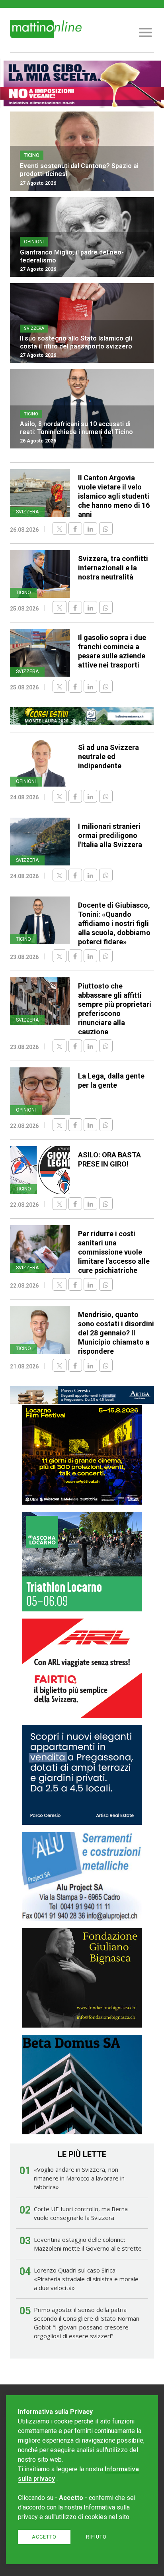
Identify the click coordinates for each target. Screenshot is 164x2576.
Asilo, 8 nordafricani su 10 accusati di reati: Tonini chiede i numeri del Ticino (76, 428)
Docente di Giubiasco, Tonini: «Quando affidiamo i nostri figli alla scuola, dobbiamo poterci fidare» (114, 923)
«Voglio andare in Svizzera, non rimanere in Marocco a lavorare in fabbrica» (79, 2178)
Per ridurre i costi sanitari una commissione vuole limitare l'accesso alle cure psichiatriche (114, 1252)
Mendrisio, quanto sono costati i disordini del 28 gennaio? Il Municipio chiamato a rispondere (116, 1333)
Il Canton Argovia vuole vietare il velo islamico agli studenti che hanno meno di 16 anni (114, 496)
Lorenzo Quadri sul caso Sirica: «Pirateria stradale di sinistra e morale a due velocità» (86, 2279)
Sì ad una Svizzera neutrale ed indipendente (108, 757)
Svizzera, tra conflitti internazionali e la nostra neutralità (113, 568)
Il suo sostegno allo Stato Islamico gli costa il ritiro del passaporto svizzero (76, 342)
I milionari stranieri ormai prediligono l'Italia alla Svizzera (110, 835)
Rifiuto (96, 2537)
